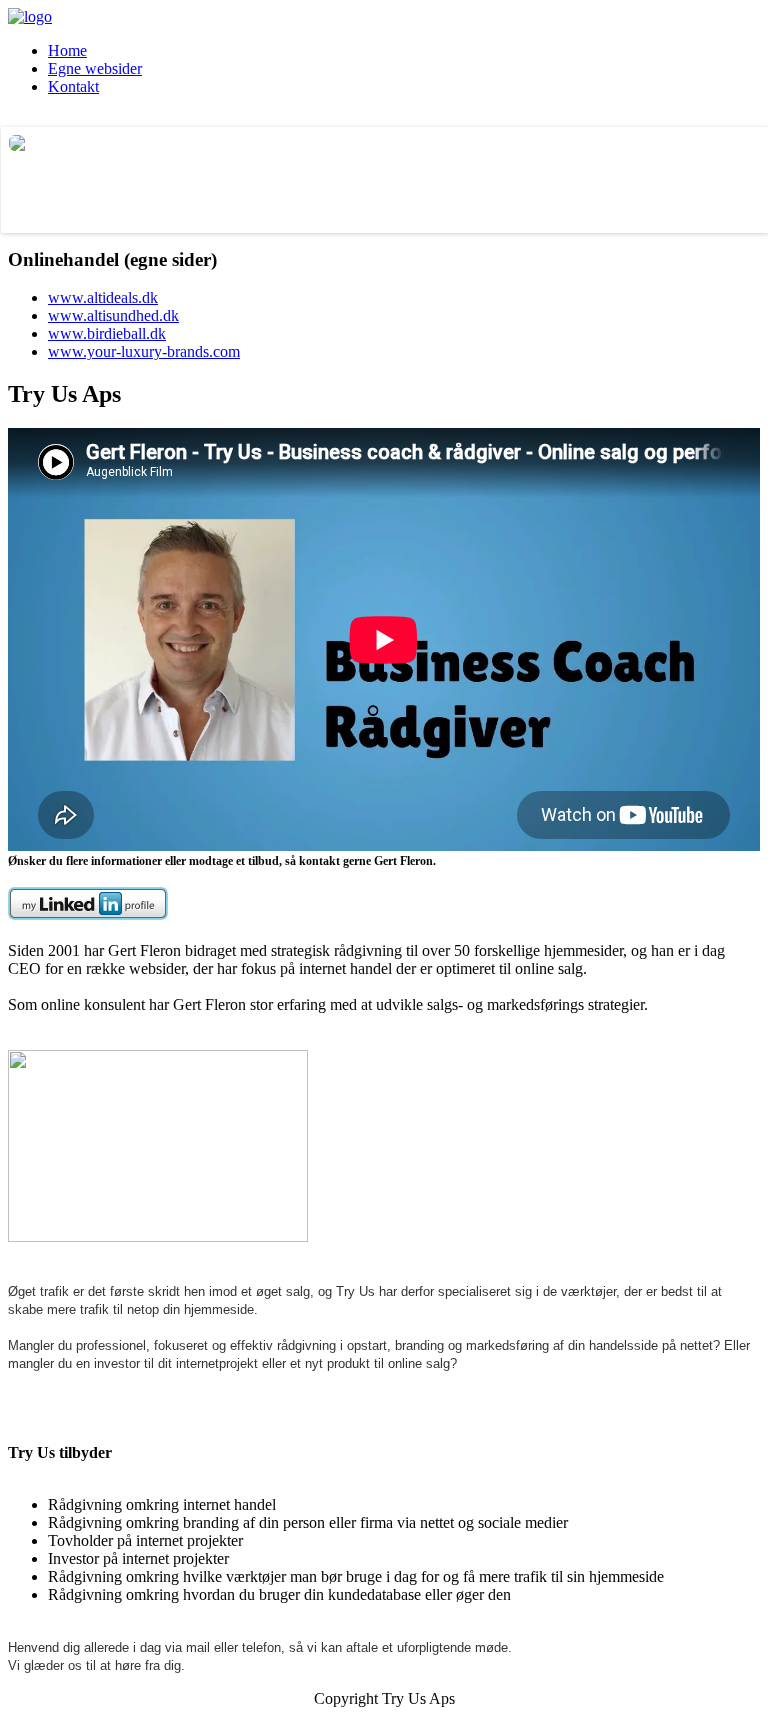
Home (67, 50)
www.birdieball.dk (107, 333)
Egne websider (95, 68)
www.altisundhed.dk (113, 315)
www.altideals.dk (103, 297)
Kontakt (73, 86)
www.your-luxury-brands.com (144, 351)
